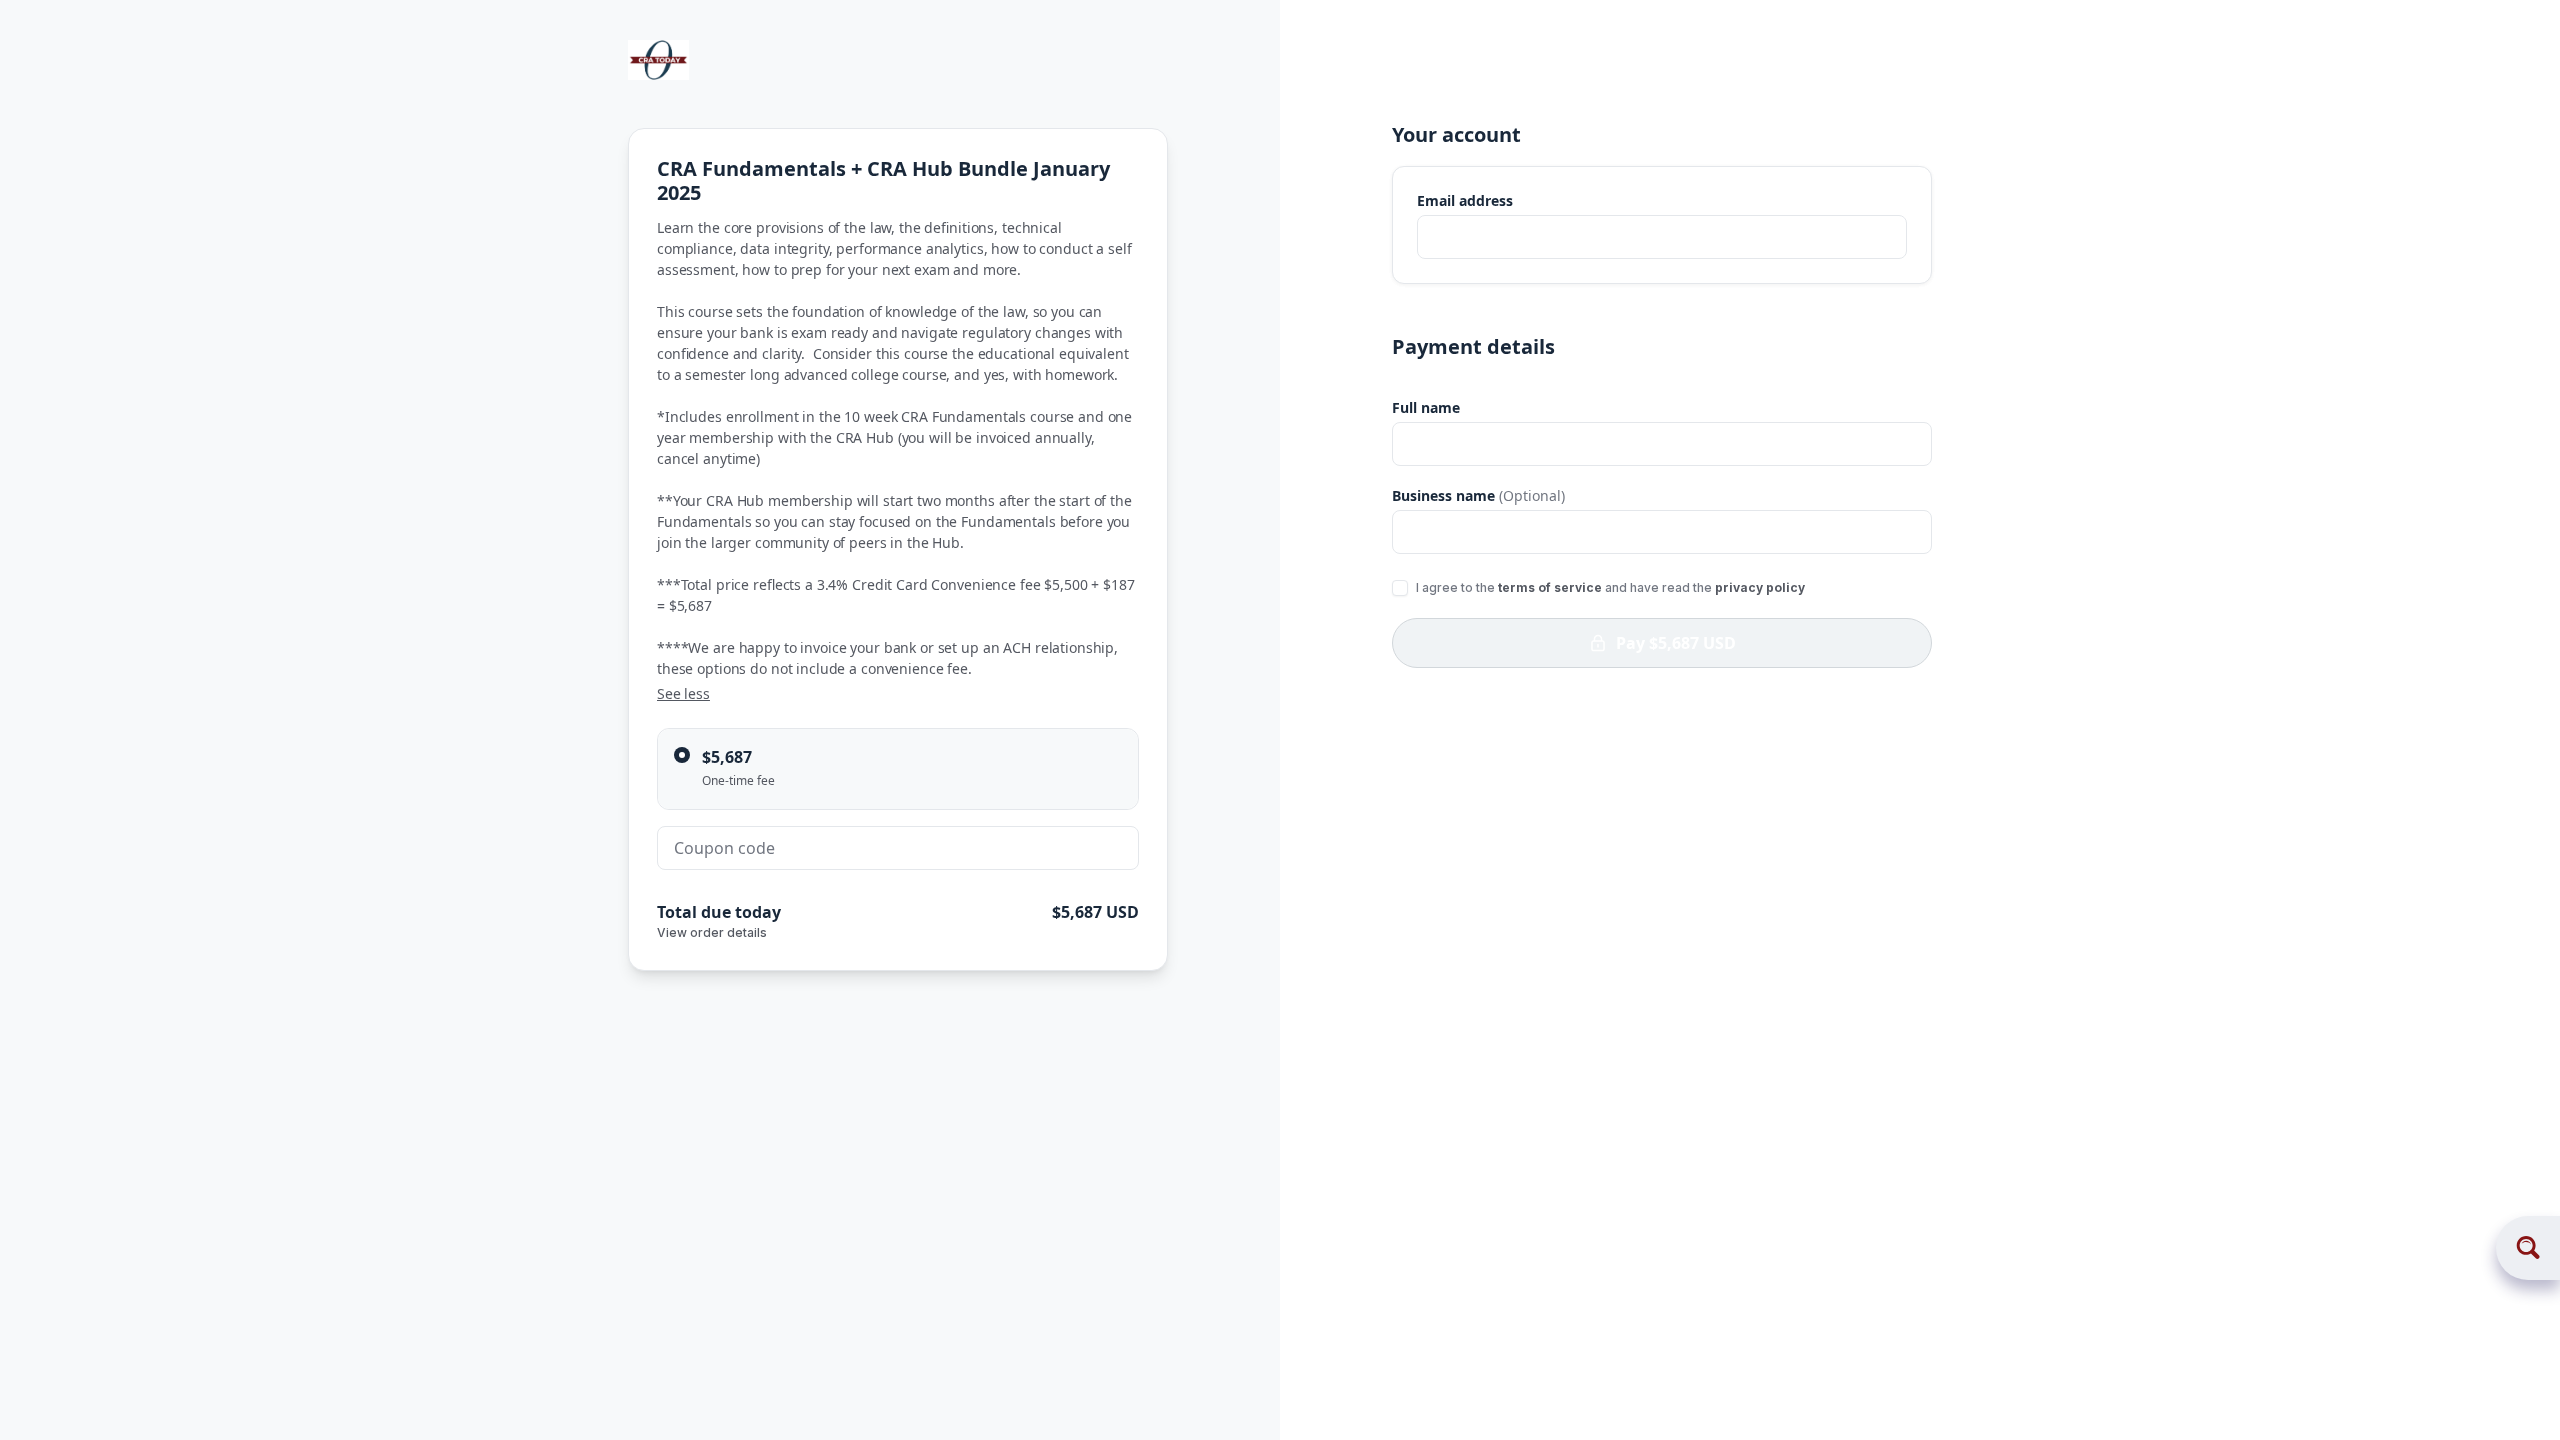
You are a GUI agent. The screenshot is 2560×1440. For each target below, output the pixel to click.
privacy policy (1760, 587)
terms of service (1550, 587)
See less (683, 693)
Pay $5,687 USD (1676, 643)
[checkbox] (1400, 588)
